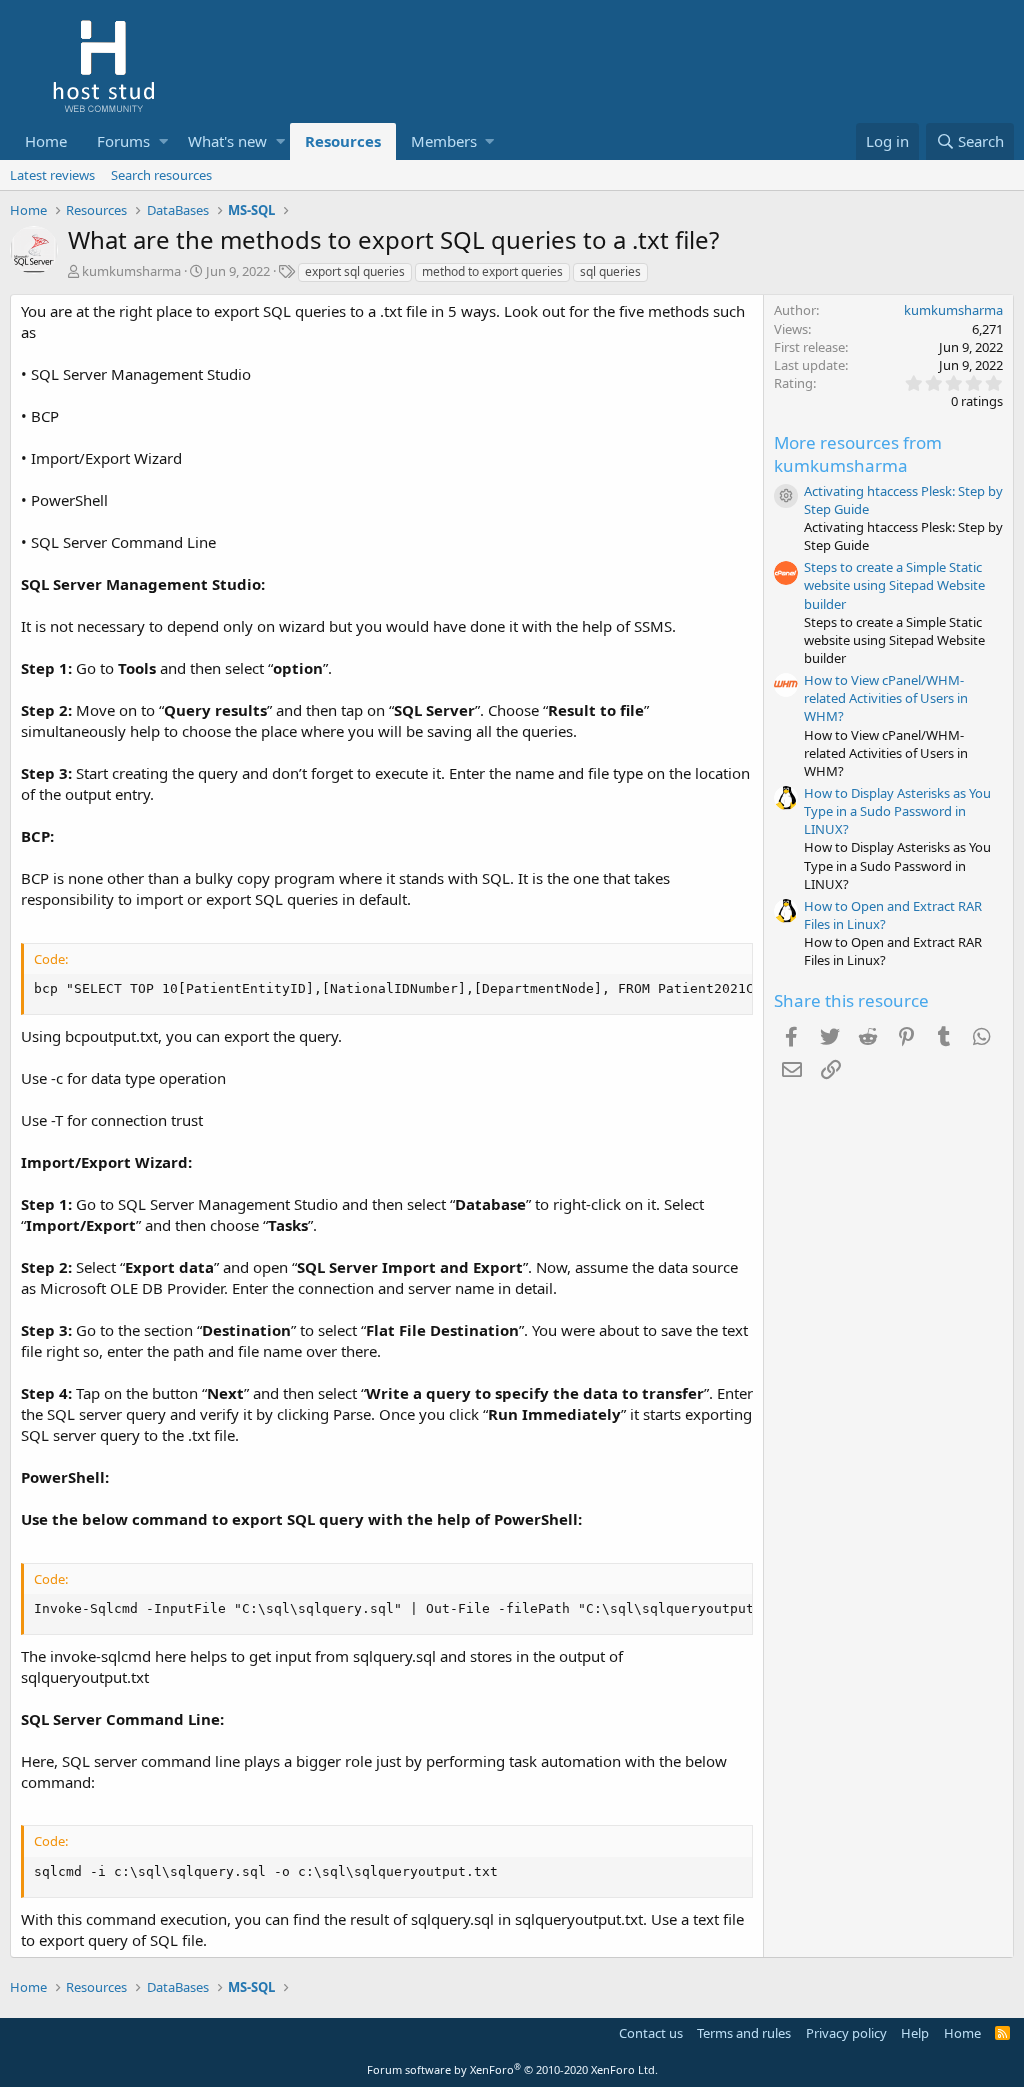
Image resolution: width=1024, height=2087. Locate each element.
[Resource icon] (786, 496)
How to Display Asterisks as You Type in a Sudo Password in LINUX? (897, 811)
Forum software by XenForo (512, 2069)
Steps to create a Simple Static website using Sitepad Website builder (894, 585)
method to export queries (492, 271)
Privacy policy (846, 2033)
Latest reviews (52, 175)
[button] (163, 141)
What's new (227, 141)
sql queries (610, 271)
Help (915, 2033)
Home (46, 141)
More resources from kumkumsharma (858, 454)
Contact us (651, 2033)
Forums (123, 141)
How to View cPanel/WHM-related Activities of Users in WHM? (886, 698)
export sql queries (355, 271)
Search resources (161, 175)
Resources (343, 141)
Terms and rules (744, 2033)
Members (444, 141)
